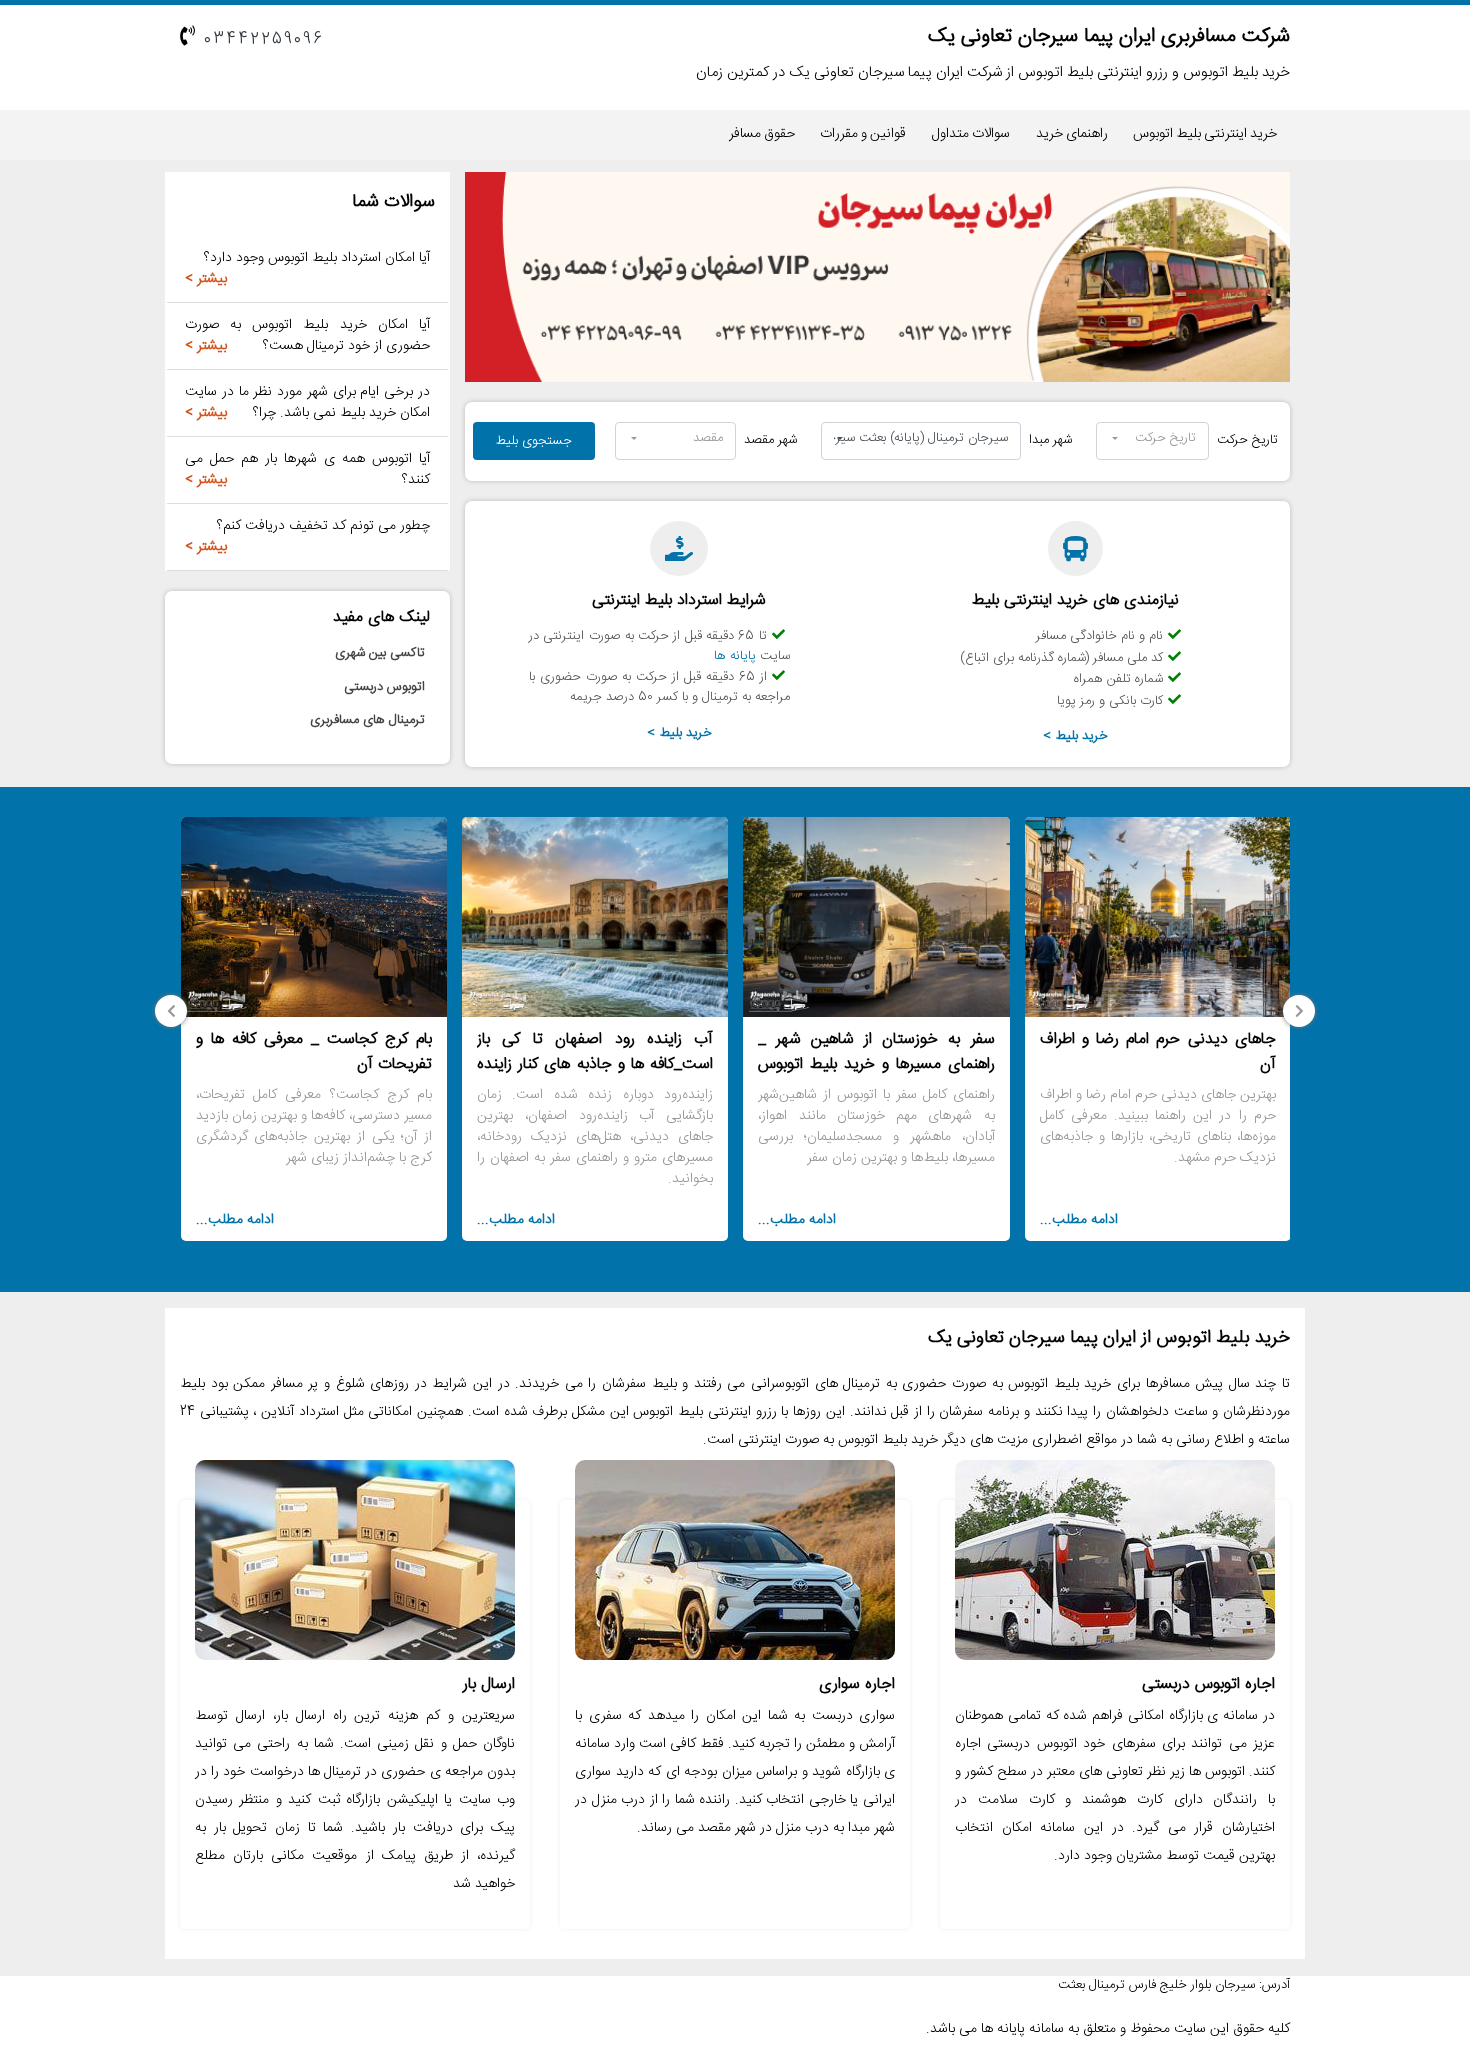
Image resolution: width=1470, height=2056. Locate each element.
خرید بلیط (1082, 736)
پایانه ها (735, 656)
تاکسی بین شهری (380, 654)
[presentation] (1299, 1011)
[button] (1152, 441)
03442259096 (264, 39)
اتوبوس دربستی (384, 687)
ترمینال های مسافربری (367, 721)
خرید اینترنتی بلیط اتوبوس (1205, 134)
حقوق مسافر (762, 134)
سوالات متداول (971, 134)
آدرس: (1274, 1986)
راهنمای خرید (1072, 134)
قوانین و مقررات (863, 134)
